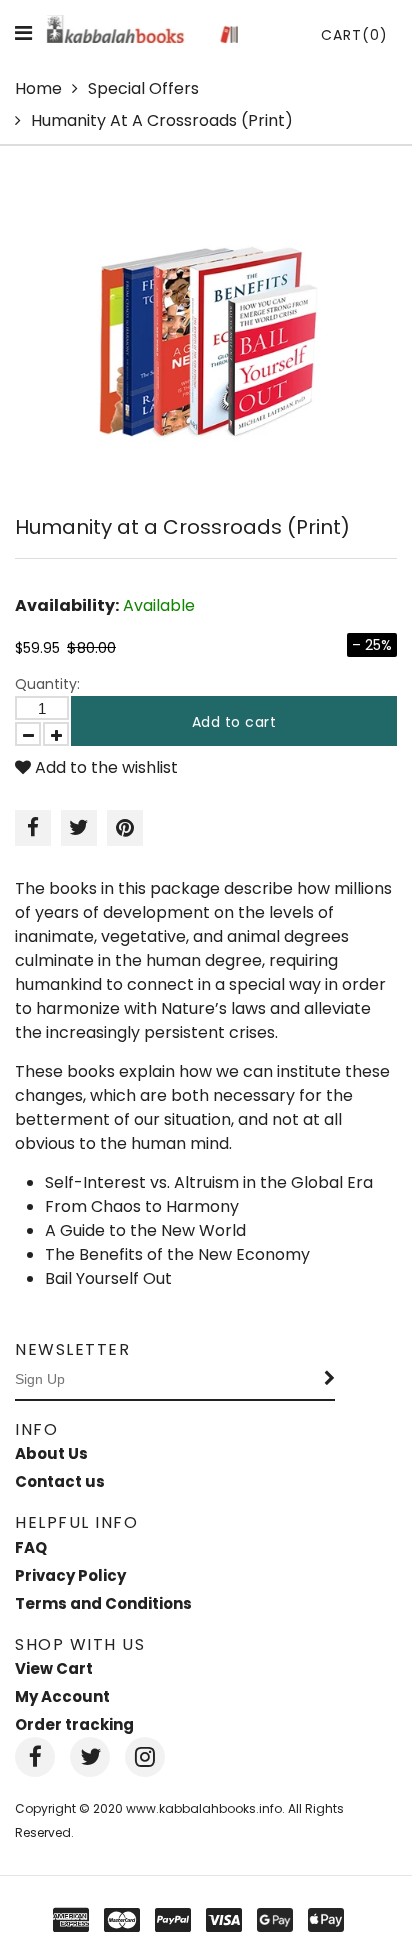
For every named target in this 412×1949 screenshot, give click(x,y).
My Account (62, 1696)
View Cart (54, 1668)
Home (38, 88)
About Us (51, 1453)
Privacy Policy (70, 1575)
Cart (354, 35)
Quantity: (47, 684)
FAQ (31, 1547)
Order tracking (74, 1724)
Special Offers (143, 88)
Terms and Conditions (103, 1603)
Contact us (60, 1481)
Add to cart (234, 722)
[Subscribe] (330, 1380)
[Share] (33, 828)
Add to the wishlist (104, 767)
